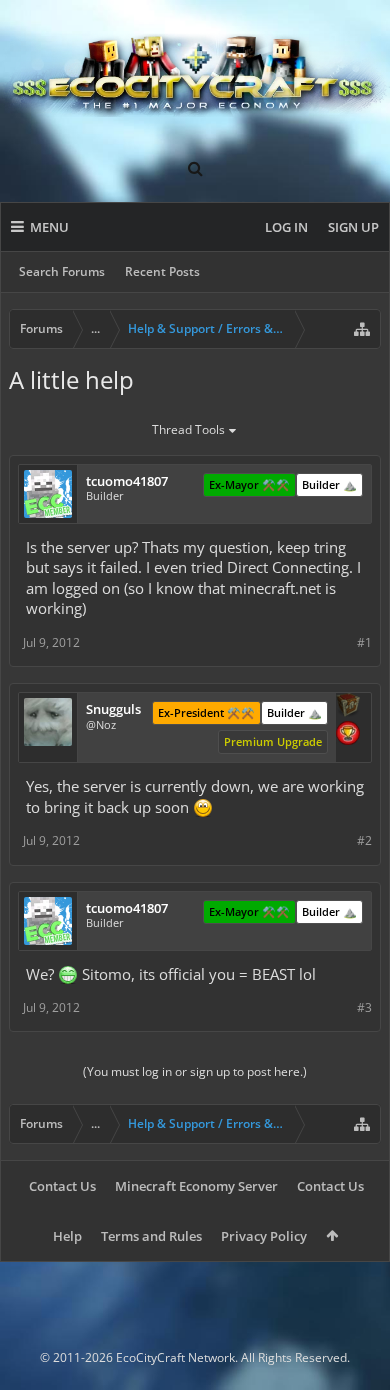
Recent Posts (162, 271)
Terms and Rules (151, 1236)
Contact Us (62, 1186)
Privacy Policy (264, 1236)
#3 (364, 1007)
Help (67, 1236)
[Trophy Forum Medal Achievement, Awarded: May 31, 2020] (348, 735)
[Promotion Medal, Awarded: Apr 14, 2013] (348, 707)
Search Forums (62, 271)
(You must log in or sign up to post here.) (195, 1071)
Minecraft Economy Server (196, 1186)
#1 (364, 642)
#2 (364, 840)
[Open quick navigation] (362, 329)
